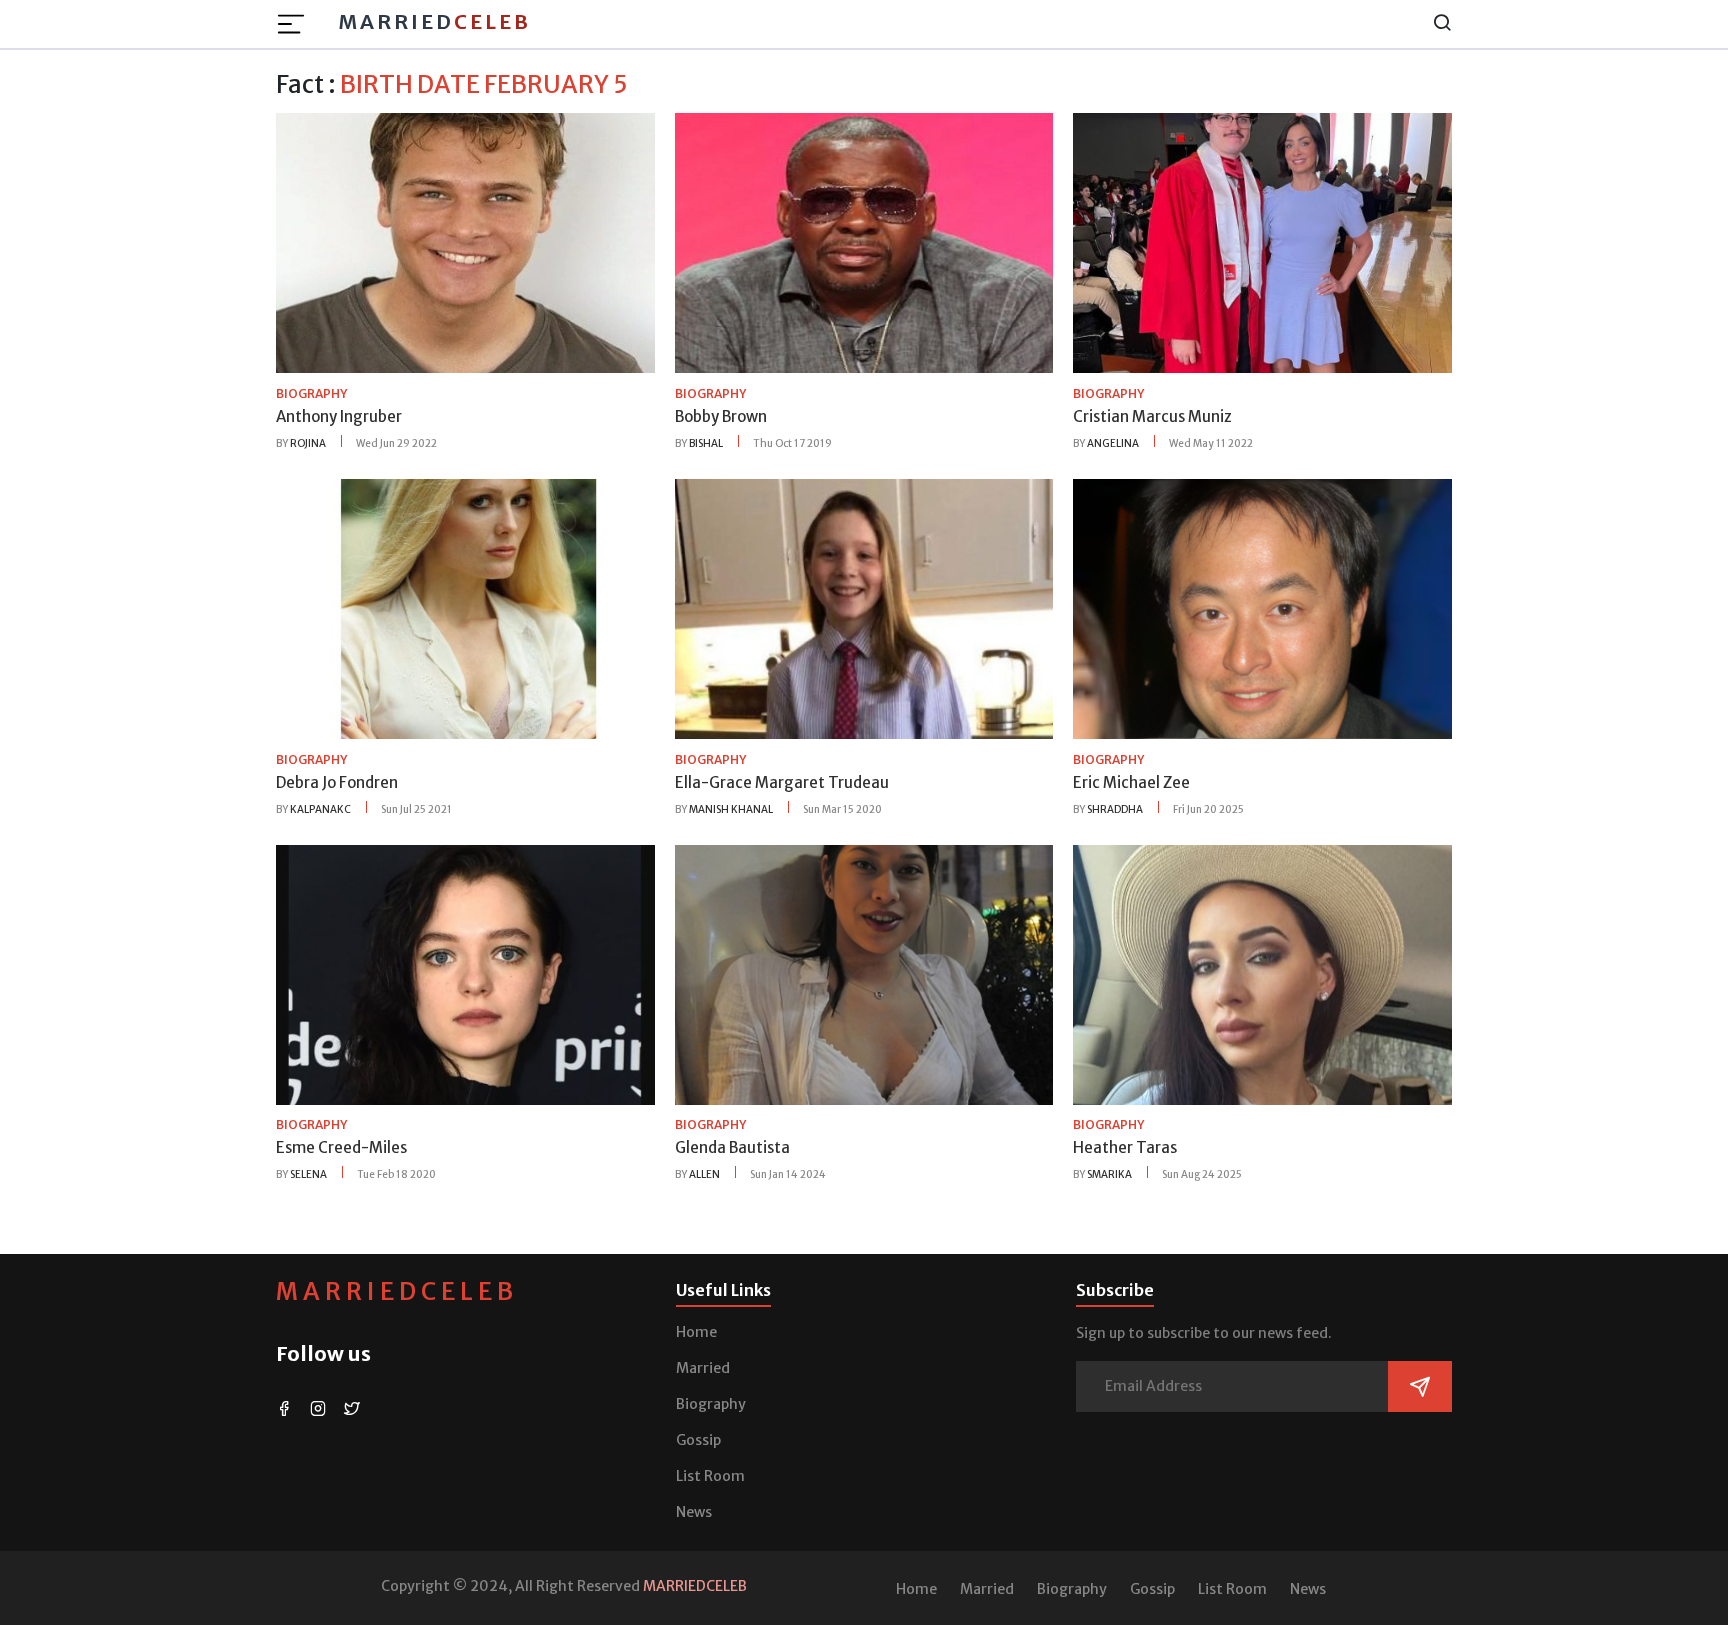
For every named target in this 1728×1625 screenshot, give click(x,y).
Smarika (1109, 1174)
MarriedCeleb (397, 1291)
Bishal (706, 443)
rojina (308, 443)
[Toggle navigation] (297, 24)
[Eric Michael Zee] (1262, 608)
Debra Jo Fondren (337, 782)
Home (696, 1332)
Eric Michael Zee (1131, 782)
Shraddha (1115, 809)
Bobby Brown (721, 416)
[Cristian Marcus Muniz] (1262, 242)
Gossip (698, 1440)
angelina (1113, 443)
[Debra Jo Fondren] (465, 608)
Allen (704, 1174)
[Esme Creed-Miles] (465, 973)
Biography (711, 1404)
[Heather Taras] (1262, 973)
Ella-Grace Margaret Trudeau (782, 782)
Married (434, 21)
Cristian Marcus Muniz (1152, 416)
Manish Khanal (731, 809)
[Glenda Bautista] (864, 973)
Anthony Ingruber (339, 416)
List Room (710, 1476)
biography (311, 393)
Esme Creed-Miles (341, 1147)
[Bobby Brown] (864, 242)
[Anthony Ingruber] (465, 242)
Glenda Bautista (732, 1147)
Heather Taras (1125, 1147)
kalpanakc (320, 809)
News (694, 1512)
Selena (308, 1174)
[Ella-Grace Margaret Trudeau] (864, 608)
